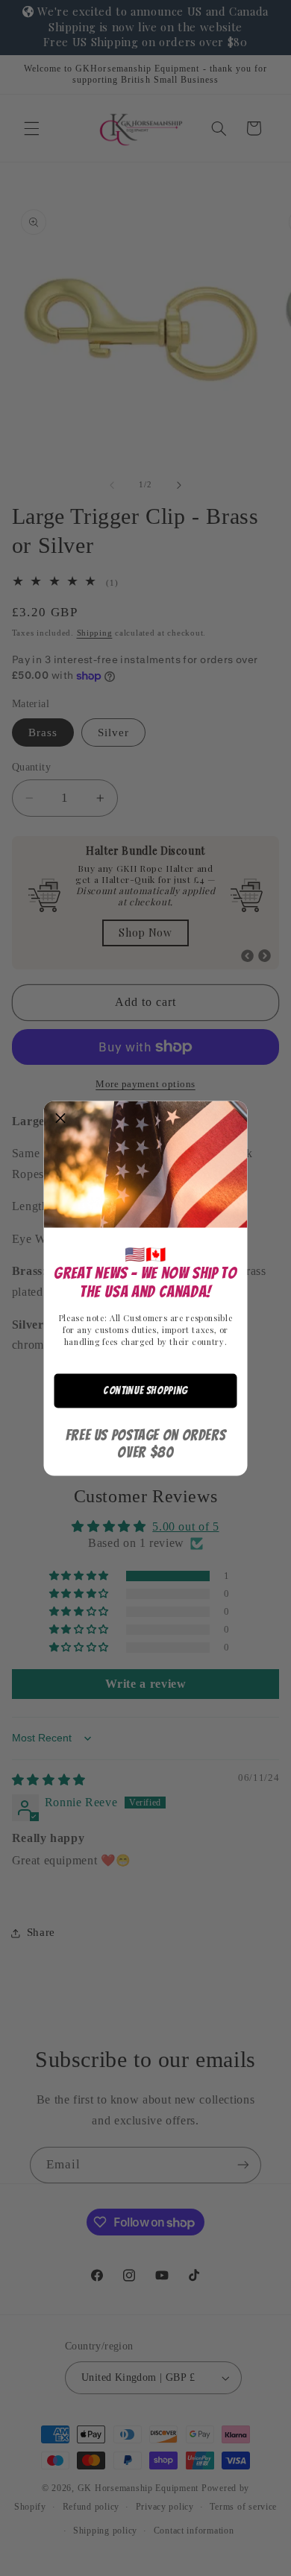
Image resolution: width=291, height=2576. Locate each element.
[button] (61, 1118)
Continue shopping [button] (145, 1390)
